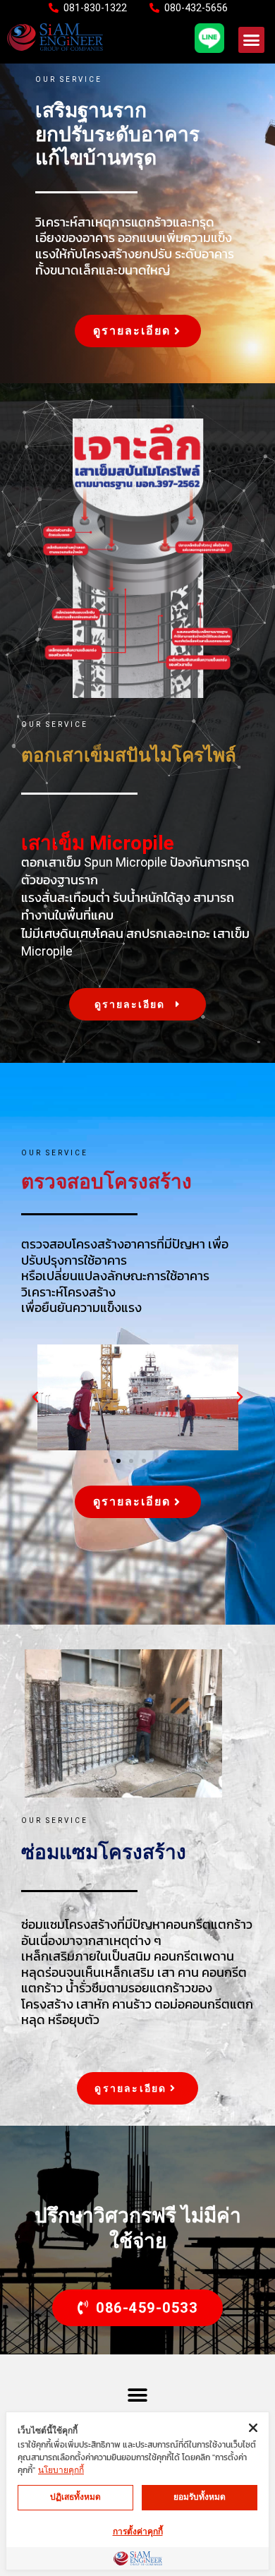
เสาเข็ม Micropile (98, 843)
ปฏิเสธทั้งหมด (75, 2497)
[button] (252, 40)
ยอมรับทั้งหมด (200, 2497)
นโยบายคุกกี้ (61, 2470)
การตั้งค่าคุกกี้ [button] (138, 2532)
